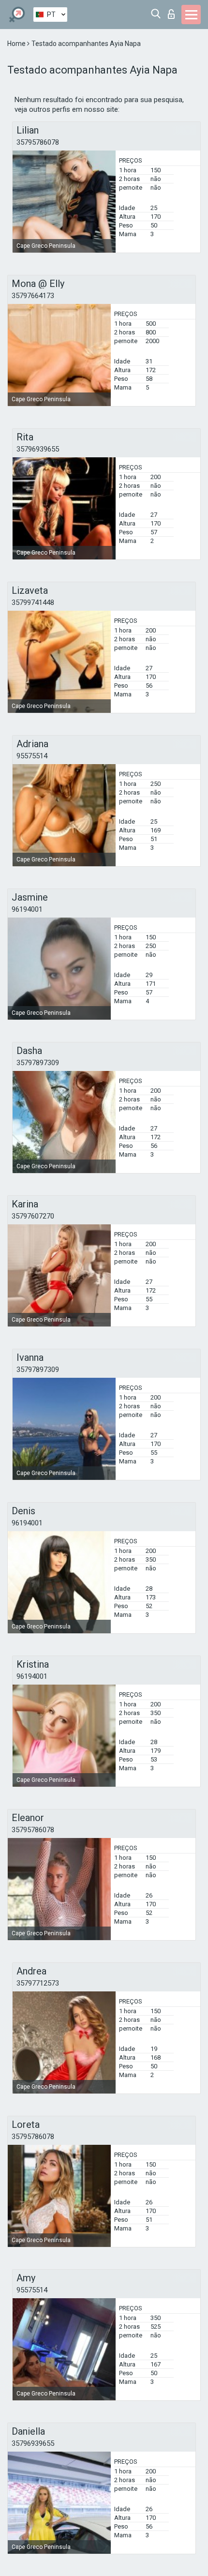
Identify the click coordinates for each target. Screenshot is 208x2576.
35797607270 (33, 1216)
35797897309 (38, 1063)
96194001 (27, 909)
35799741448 (33, 603)
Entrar (173, 11)
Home (17, 44)
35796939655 (38, 449)
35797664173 (33, 296)
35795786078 (38, 142)
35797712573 (38, 1983)
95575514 (32, 756)
